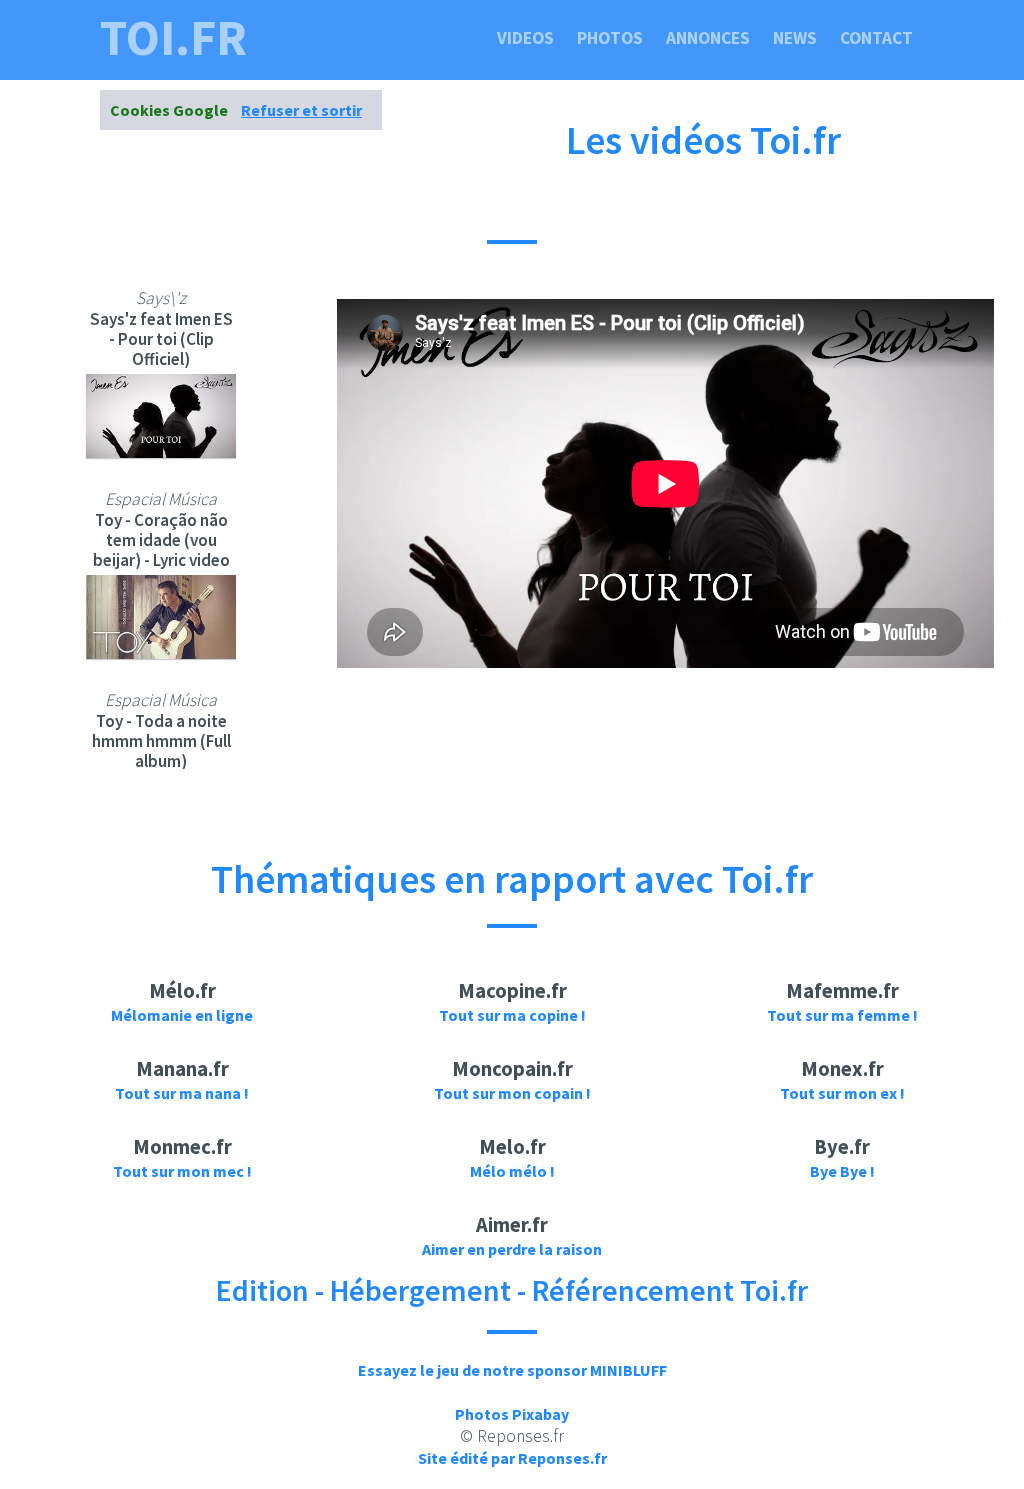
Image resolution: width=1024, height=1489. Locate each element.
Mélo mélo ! (512, 1171)
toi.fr (173, 38)
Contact (876, 38)
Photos (610, 38)
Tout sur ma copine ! (512, 1015)
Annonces (708, 38)
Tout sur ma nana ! (182, 1093)
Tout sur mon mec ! (182, 1171)
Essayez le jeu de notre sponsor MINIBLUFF (512, 1370)
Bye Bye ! (842, 1171)
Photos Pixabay (512, 1414)
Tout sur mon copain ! (512, 1093)
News (795, 38)
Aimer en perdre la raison (512, 1249)
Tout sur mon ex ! (842, 1093)
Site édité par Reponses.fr (512, 1458)
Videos (525, 38)
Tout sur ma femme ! (842, 1015)
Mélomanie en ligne (182, 1015)
